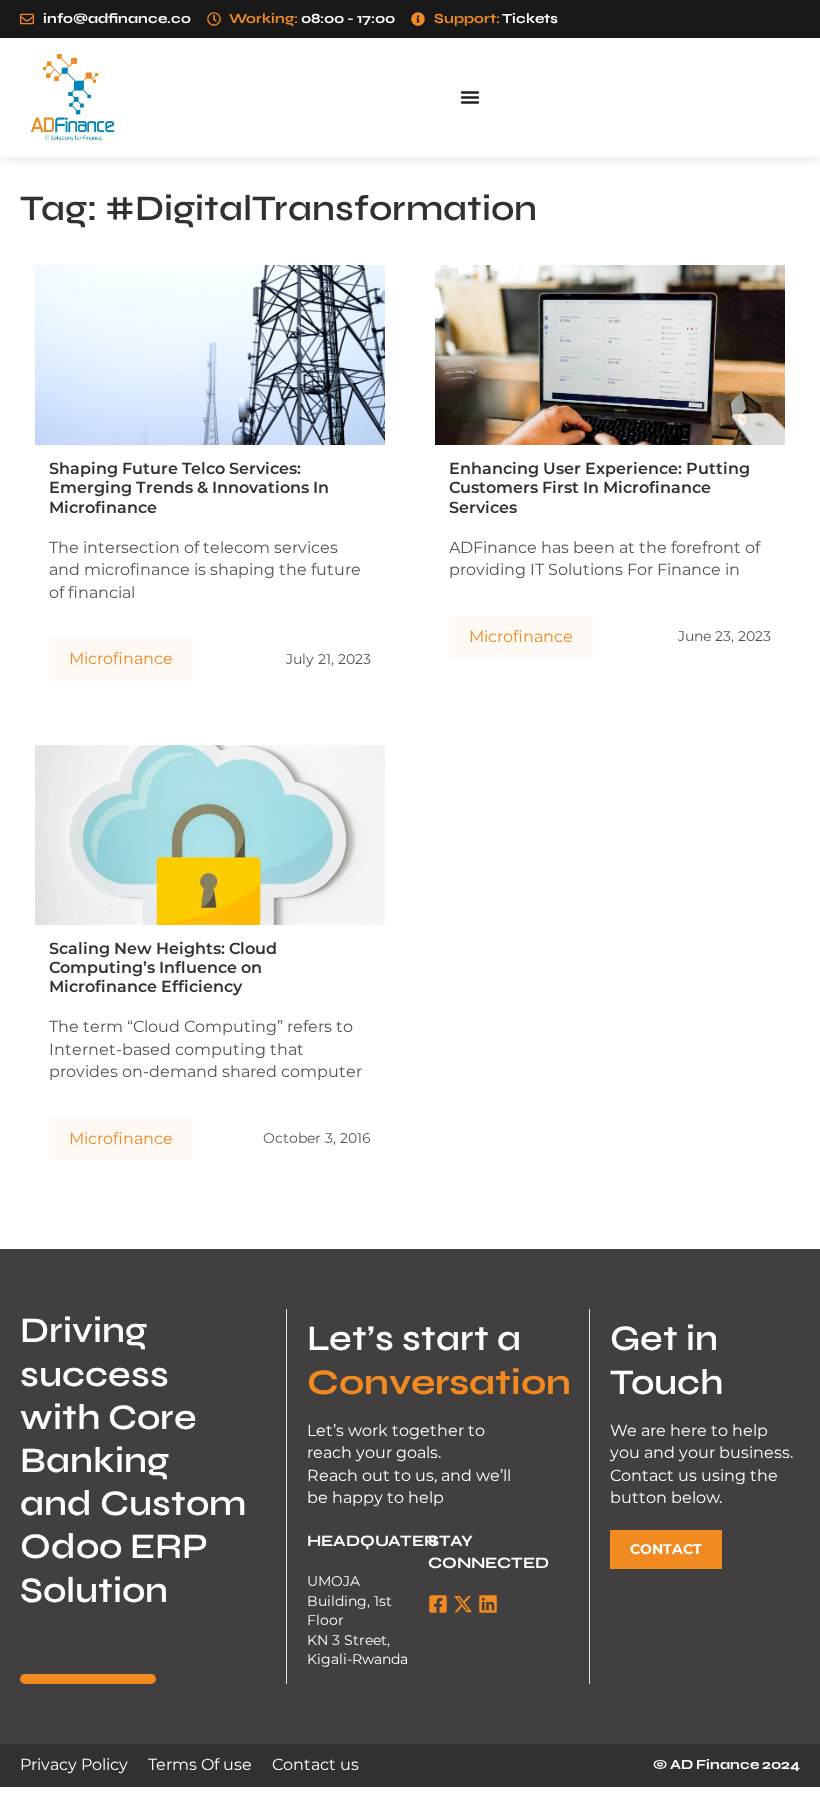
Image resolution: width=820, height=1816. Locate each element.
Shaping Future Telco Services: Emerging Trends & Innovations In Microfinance (189, 487)
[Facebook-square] (438, 1604)
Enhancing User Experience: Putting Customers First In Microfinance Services (599, 487)
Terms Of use (200, 1764)
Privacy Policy (74, 1764)
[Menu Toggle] (470, 97)
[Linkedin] (488, 1604)
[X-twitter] (463, 1604)
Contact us (315, 1764)
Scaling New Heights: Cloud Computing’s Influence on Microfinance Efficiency (163, 967)
